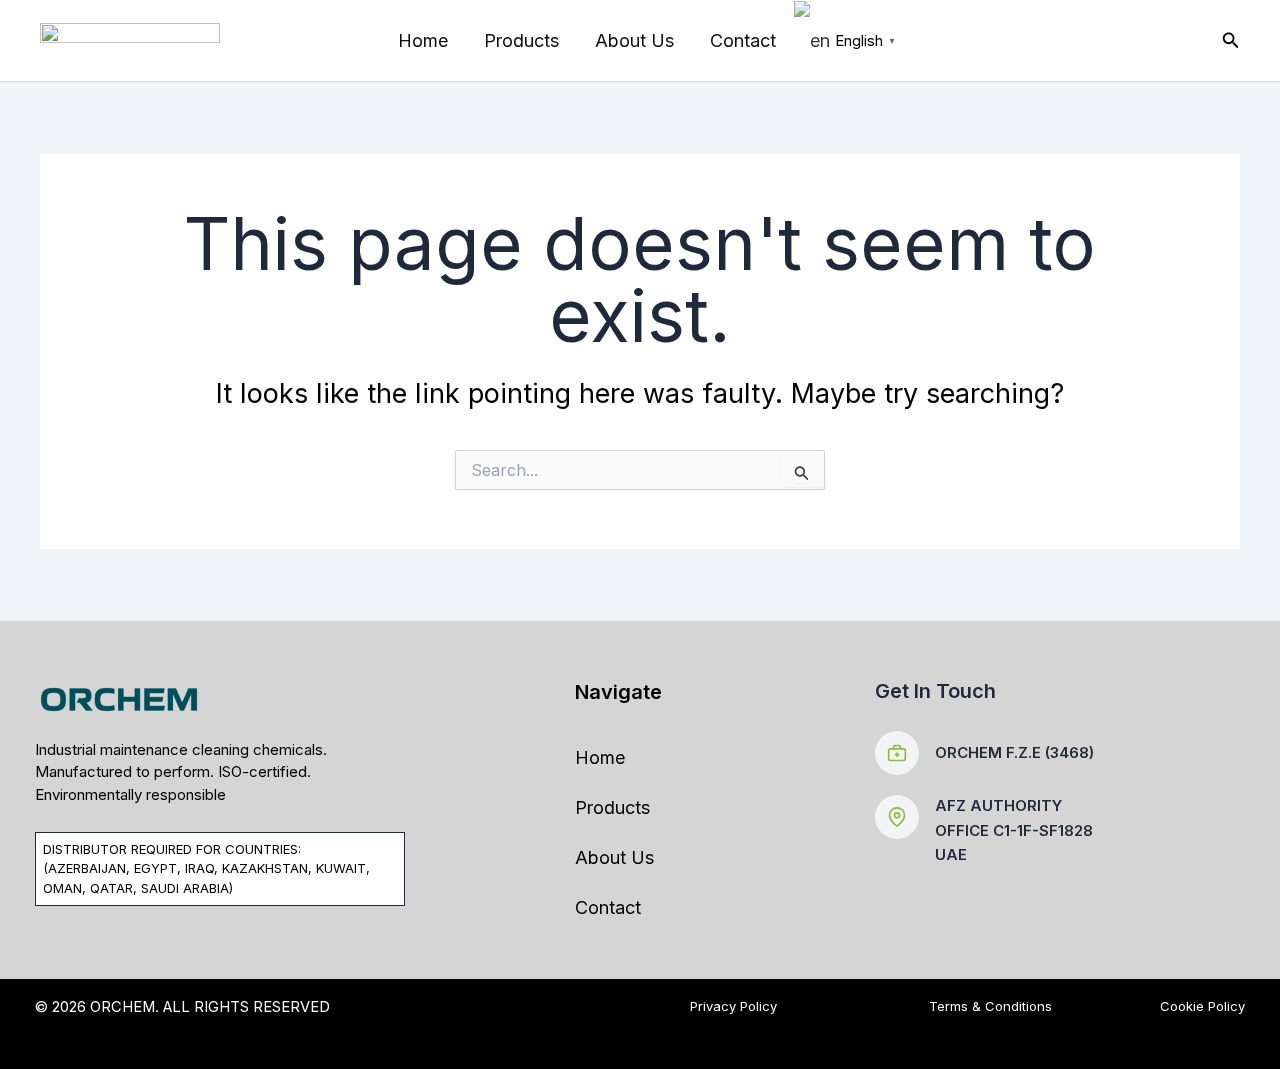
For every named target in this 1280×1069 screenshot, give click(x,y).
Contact (743, 40)
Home (423, 40)
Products (521, 40)
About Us (634, 40)
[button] (1231, 40)
